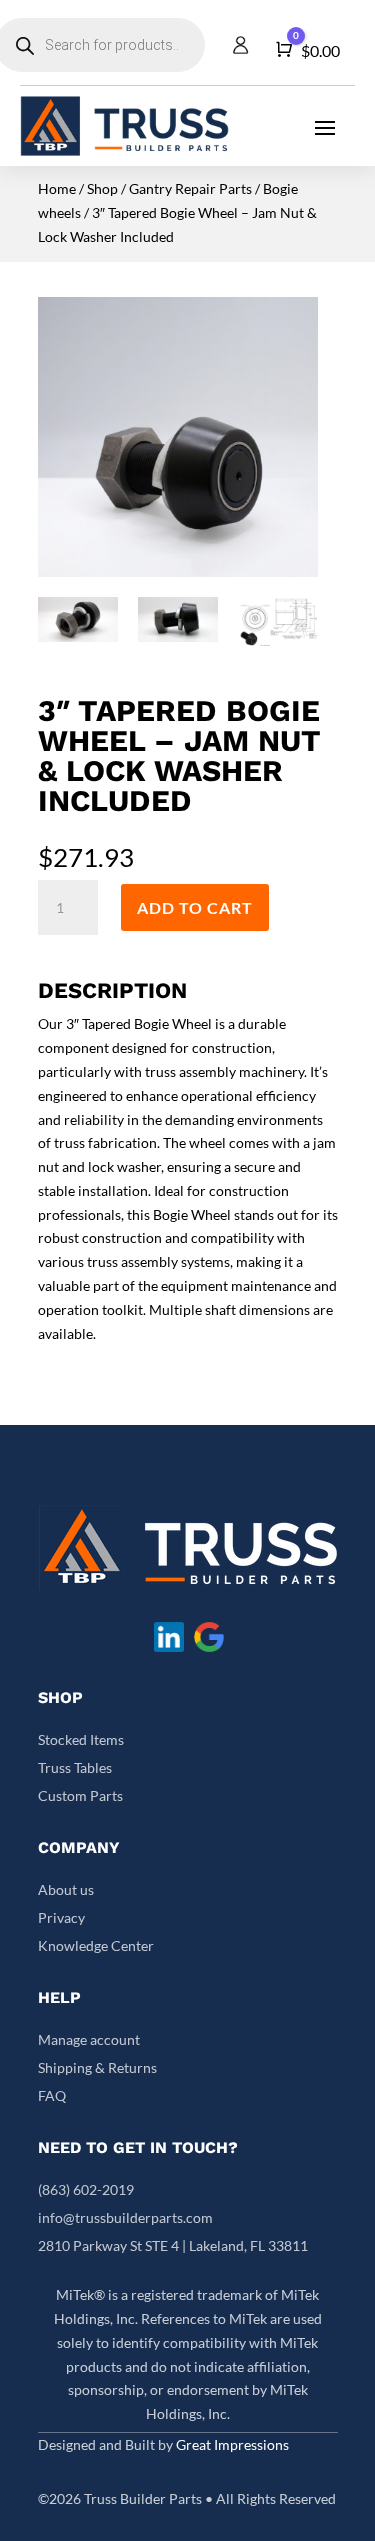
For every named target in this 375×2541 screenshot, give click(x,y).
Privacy (61, 1917)
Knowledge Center (96, 1945)
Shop (102, 188)
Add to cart (195, 907)
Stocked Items (81, 1739)
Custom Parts (80, 1795)
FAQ (52, 2095)
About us (66, 1889)
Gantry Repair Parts (190, 188)
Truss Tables (75, 1767)
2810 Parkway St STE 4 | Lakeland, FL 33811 (173, 2245)
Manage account (89, 2039)
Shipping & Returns (97, 2067)
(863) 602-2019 (86, 2189)
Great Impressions (232, 2444)
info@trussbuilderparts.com (125, 2217)
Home (57, 188)
